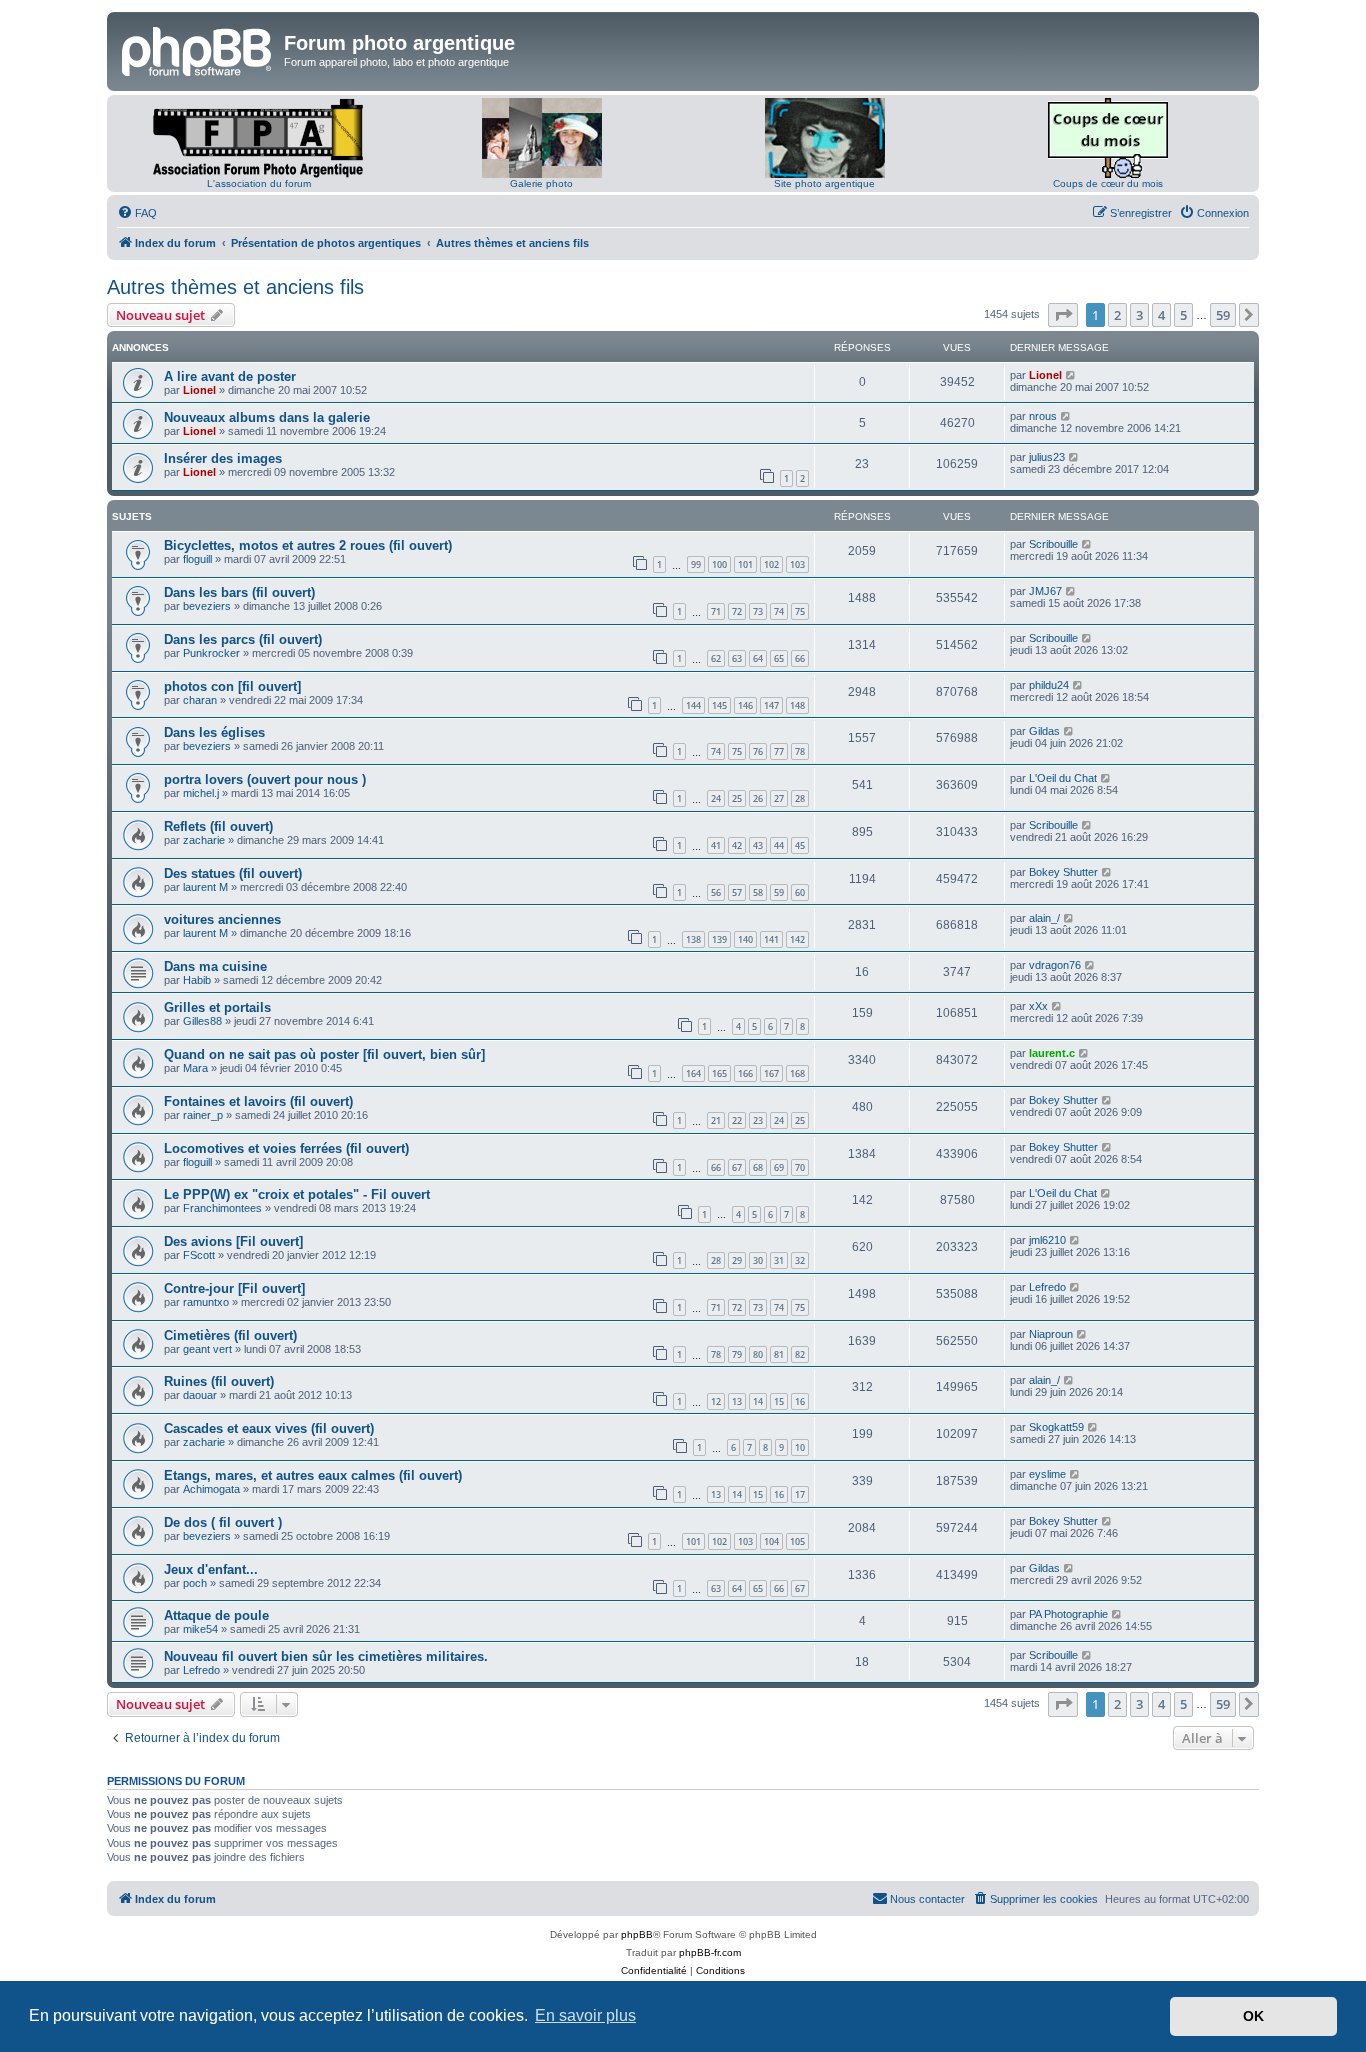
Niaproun (1051, 1334)
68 (758, 1167)
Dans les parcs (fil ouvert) (243, 639)
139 (719, 939)
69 (779, 1167)
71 (716, 611)
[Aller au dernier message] (1071, 375)
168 (797, 1073)
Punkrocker (211, 653)
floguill (197, 559)
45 (800, 845)
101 (745, 564)
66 (800, 658)
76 (758, 751)
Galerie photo (541, 183)
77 (779, 751)
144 (693, 705)
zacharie (204, 840)
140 (745, 939)
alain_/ (1044, 918)
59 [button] (1223, 315)
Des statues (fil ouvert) (233, 873)
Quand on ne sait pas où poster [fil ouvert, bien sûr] (324, 1054)
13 (737, 1401)
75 (800, 611)
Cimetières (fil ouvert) (230, 1335)
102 (771, 564)
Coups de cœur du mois (1108, 183)
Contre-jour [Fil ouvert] (234, 1288)
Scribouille (1053, 544)
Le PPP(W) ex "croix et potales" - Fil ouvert (297, 1194)
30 (758, 1260)
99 (696, 564)
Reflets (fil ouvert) (218, 826)
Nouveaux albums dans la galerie (267, 417)
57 (737, 892)
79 (737, 1354)
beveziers (207, 606)
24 (716, 798)
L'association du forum (259, 183)
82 (800, 1354)
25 (737, 798)
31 (779, 1260)
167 (771, 1073)
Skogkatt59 (1056, 1427)
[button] (1063, 315)
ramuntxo (206, 1302)
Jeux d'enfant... (211, 1569)
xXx (1038, 1006)
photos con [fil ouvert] (232, 686)
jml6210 (1047, 1240)
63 (737, 658)
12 (716, 1401)
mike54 (200, 1629)
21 (716, 1120)
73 (758, 611)
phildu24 (1049, 685)
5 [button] (1183, 315)
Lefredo (1047, 1287)
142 (797, 939)
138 (693, 939)
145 (719, 705)
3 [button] (1139, 315)
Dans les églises (214, 732)
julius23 (1047, 457)
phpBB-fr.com (710, 1952)
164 (693, 1073)
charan (200, 700)
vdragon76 (1055, 965)
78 (800, 751)
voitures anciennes (222, 919)
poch (195, 1583)
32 (800, 1260)
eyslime (1047, 1474)
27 (779, 798)
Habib (197, 980)
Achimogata (211, 1489)
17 (800, 1494)
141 (771, 939)
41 (716, 845)
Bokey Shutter (1063, 872)
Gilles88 (202, 1021)
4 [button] (1161, 315)
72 (737, 611)
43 (758, 845)
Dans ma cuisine (215, 966)
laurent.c (1052, 1053)
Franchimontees (222, 1208)
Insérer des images (223, 458)
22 (737, 1120)
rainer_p (203, 1115)
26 (758, 798)
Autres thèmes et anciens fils (235, 287)
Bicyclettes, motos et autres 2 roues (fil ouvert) (308, 545)
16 (800, 1401)
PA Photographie (1068, 1614)
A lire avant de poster (230, 376)
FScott (199, 1255)
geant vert (207, 1349)
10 (800, 1447)
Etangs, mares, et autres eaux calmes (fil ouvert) (313, 1475)
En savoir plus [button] (585, 2015)
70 (800, 1167)
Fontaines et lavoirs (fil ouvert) (258, 1101)
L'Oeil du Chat (1063, 778)
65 (779, 658)
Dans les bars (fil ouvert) (239, 592)
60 (800, 892)
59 (779, 892)
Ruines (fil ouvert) (219, 1381)
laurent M (205, 887)
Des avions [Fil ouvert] (233, 1241)
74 (779, 611)
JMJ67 (1045, 591)
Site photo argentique (824, 183)
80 (758, 1354)
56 (716, 892)
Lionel (199, 390)
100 (719, 564)
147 (771, 705)
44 (779, 845)
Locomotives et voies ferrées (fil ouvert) (286, 1148)
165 (719, 1073)
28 (800, 798)
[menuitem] (137, 213)
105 (797, 1541)
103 (797, 564)
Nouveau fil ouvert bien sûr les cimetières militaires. (326, 1656)
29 (737, 1260)
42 (737, 845)
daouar (200, 1395)
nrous (1043, 416)
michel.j (201, 793)
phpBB (637, 1934)
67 (737, 1167)
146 (745, 705)
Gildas (1044, 731)
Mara (195, 1068)
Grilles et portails (217, 1007)
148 (797, 705)
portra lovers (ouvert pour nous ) (265, 779)
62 (716, 658)
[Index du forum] (198, 49)
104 (771, 1541)
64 (758, 658)
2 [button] (1117, 315)
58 (758, 892)
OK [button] (1253, 2016)
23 (758, 1120)
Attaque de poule (216, 1615)
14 (758, 1401)
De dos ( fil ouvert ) (223, 1522)
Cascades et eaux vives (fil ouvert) (269, 1428)
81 (779, 1354)
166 (745, 1073)
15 (779, 1401)
